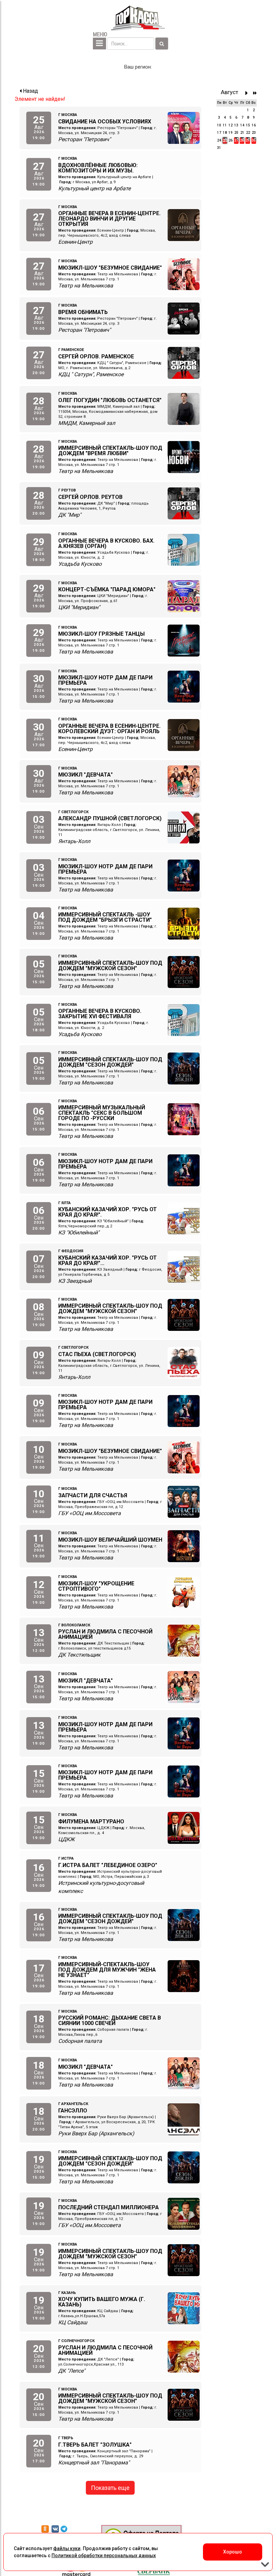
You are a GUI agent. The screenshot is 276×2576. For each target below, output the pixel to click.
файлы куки (67, 2548)
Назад (30, 91)
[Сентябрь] (248, 93)
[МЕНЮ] (99, 44)
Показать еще (110, 2488)
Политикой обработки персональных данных (104, 2555)
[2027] (255, 93)
